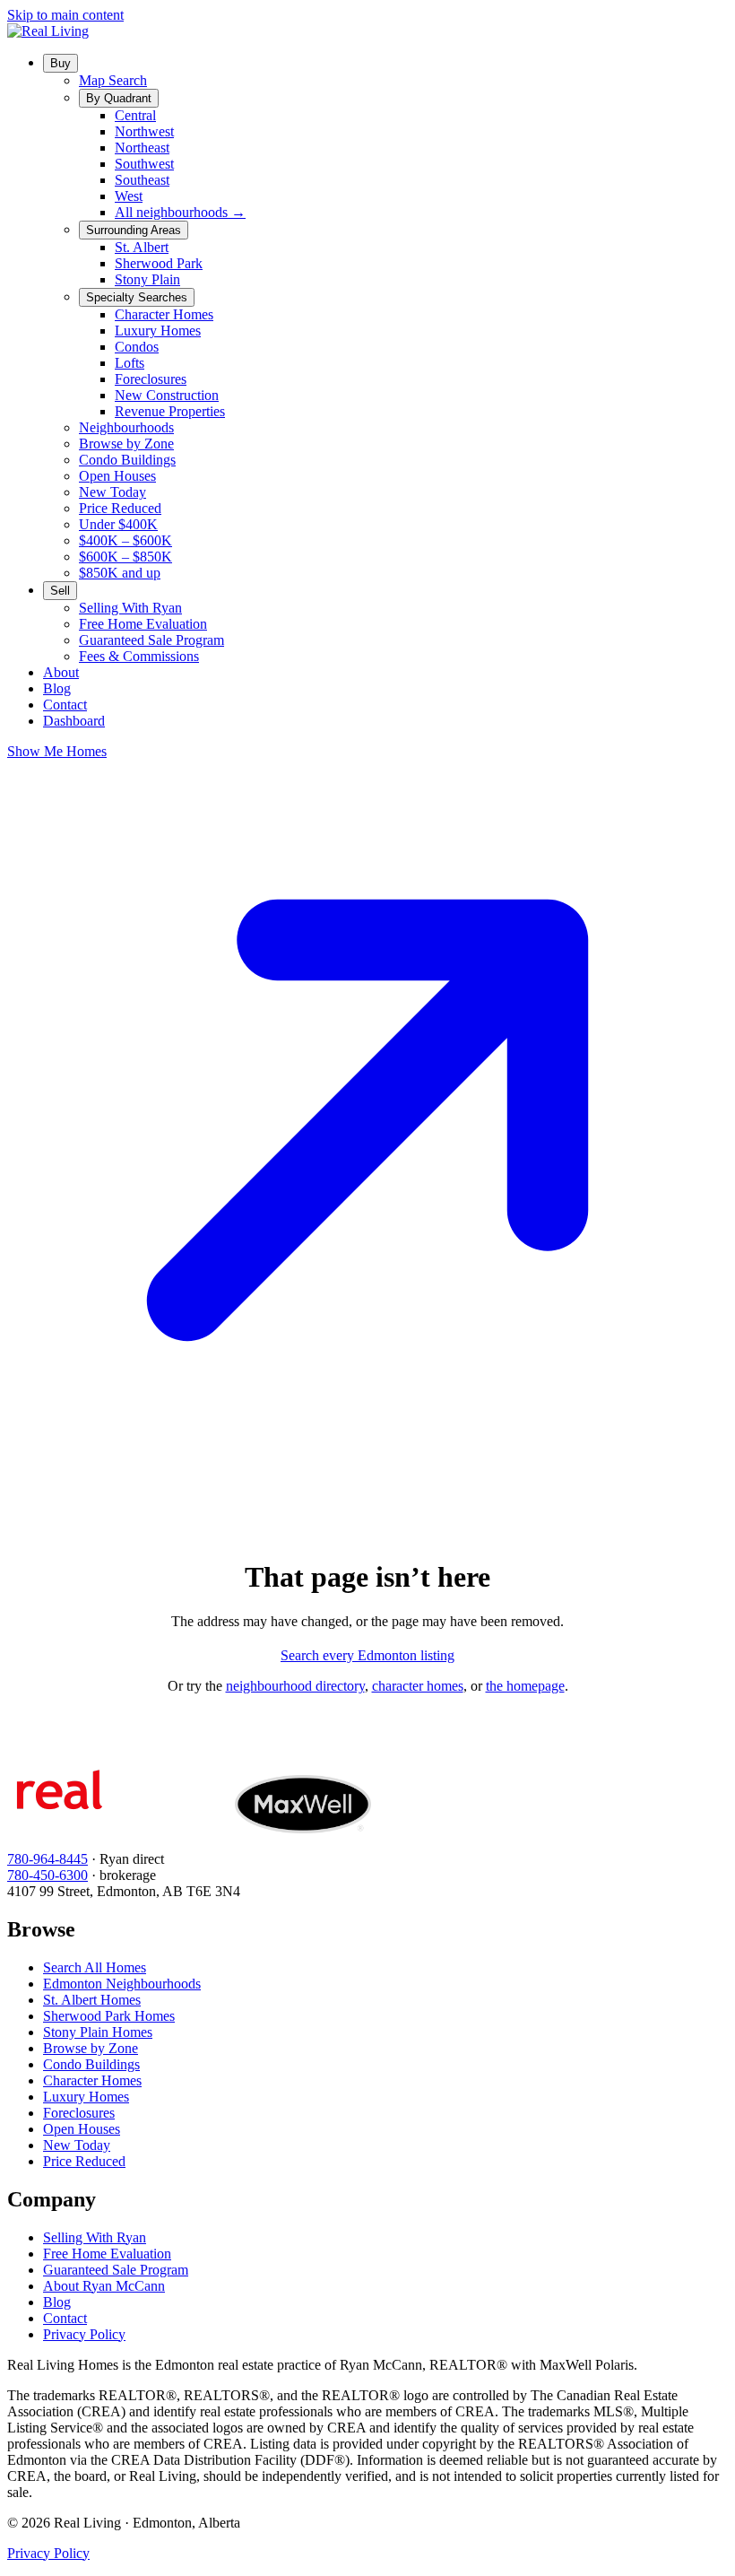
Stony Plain (147, 279)
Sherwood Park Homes (109, 2016)
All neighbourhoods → (180, 212)
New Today (112, 492)
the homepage (525, 1686)
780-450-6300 (48, 1875)
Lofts (130, 363)
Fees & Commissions (139, 656)
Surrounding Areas (134, 230)
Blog (57, 688)
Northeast (142, 148)
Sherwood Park (159, 263)
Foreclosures (151, 379)
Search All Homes (95, 1967)
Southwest (144, 164)
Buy (61, 63)
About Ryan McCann (104, 2286)
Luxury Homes (158, 331)
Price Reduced (120, 508)
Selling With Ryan (130, 608)
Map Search (113, 80)
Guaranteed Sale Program (151, 640)
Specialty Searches (137, 297)
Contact (65, 705)
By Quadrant (119, 98)
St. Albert (142, 247)
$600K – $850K (125, 557)
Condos (137, 347)
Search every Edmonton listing (367, 1655)
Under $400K (118, 524)
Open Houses (117, 476)
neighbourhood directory (295, 1686)
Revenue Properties (170, 411)
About (61, 672)
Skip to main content (65, 15)
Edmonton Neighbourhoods (122, 1984)
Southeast (142, 180)
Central (135, 115)
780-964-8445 (48, 1859)
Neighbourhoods (126, 427)
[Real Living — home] (48, 31)
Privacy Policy (84, 2334)
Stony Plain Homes (98, 2032)
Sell (60, 591)
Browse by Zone (126, 444)
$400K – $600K (125, 540)
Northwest (144, 131)
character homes (418, 1686)
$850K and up (120, 573)
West (129, 196)
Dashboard (74, 721)
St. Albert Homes (92, 2000)
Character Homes (164, 314)
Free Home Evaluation (143, 624)
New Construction (167, 395)
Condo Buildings (127, 460)
